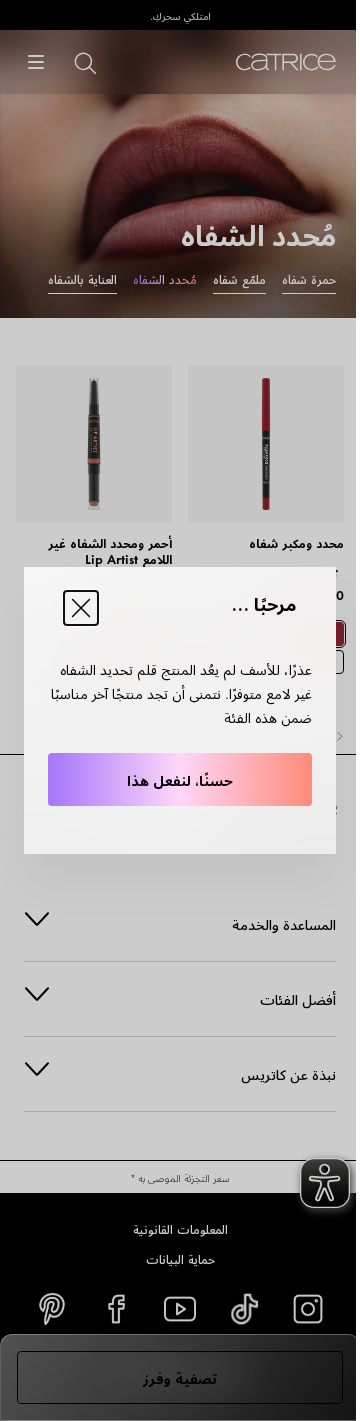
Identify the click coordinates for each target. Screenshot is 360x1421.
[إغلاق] (81, 608)
